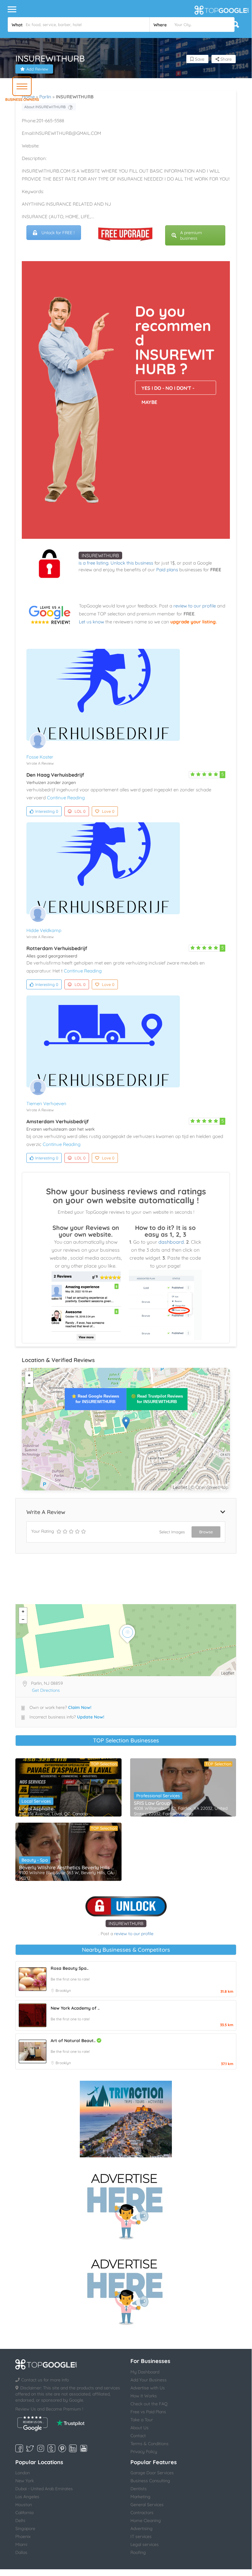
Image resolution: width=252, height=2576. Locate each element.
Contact (138, 2436)
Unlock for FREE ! (58, 233)
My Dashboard (145, 2372)
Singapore (25, 2528)
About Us (140, 2428)
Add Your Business (149, 2380)
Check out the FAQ (149, 2404)
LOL (80, 811)
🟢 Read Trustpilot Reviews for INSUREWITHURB (157, 1399)
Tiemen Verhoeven (46, 1103)
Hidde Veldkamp (44, 930)
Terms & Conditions (149, 2444)
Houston (24, 2505)
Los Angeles (27, 2497)
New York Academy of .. (75, 2008)
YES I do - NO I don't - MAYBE (168, 390)
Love (108, 811)
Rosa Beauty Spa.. (70, 1968)
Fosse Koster (40, 757)
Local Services (36, 1801)
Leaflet (180, 1487)
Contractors (142, 2513)
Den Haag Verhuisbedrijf (55, 775)
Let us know (91, 622)
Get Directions (46, 1690)
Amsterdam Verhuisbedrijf (58, 1121)
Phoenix (23, 2536)
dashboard (171, 1242)
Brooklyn (63, 1990)
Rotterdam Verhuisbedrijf (57, 948)
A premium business (191, 235)
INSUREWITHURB (100, 556)
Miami (21, 2544)
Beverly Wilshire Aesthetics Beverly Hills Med (68, 1867)
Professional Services (158, 1796)
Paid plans (167, 570)
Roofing (138, 2552)
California (24, 2513)
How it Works (144, 2396)
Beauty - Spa (35, 1860)
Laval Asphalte (36, 1809)
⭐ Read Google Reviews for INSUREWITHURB (95, 1399)
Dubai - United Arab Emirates (44, 2489)
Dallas (21, 2552)
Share (225, 59)
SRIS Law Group (152, 1803)
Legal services (145, 2544)
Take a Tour (142, 2420)
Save (199, 59)
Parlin (45, 97)
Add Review (37, 69)
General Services (147, 2505)
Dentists (139, 2489)
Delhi (20, 2521)
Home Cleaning (146, 2521)
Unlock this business (132, 563)
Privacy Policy (144, 2452)
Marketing (140, 2497)
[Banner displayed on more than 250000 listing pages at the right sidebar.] (126, 2205)
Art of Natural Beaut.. (74, 2041)
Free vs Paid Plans (148, 2412)
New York (25, 2481)
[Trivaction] (126, 2119)
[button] (22, 86)
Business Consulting (150, 2481)
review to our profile (195, 606)
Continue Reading (66, 798)
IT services (141, 2536)
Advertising (142, 2528)
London (23, 2473)
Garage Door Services (152, 2473)
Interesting (47, 811)
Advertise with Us (148, 2388)
